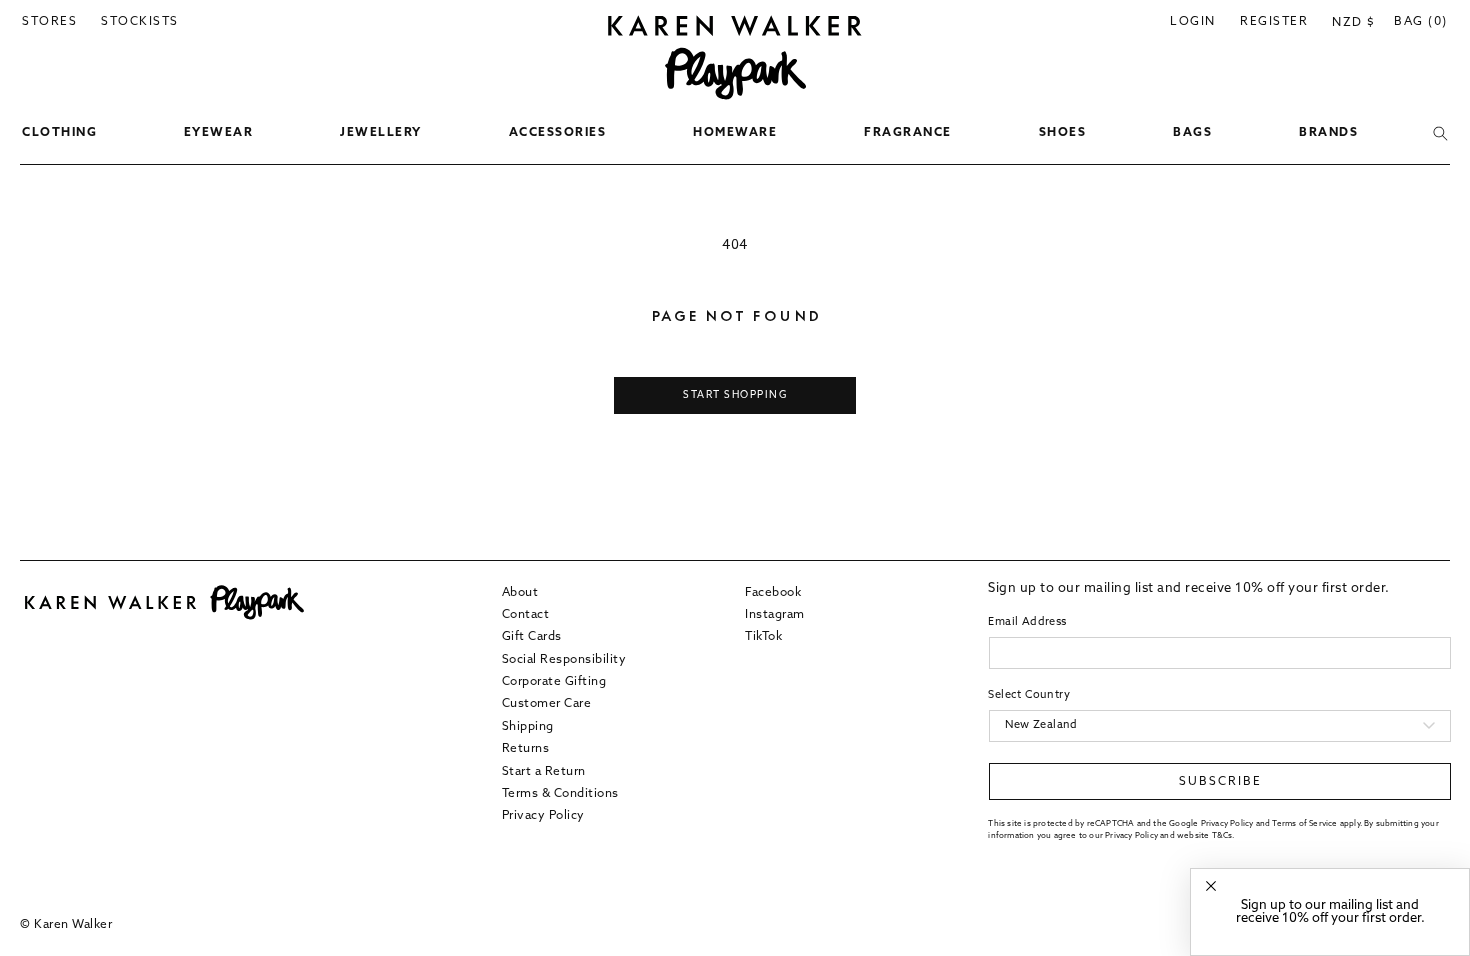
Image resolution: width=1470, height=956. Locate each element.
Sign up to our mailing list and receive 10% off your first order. (1330, 912)
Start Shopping (735, 395)
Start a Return (544, 772)
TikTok (763, 637)
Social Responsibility (564, 660)
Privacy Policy (543, 816)
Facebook (773, 593)
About (520, 593)
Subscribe (1220, 782)
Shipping (528, 727)
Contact (526, 615)
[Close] (1211, 886)
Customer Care (547, 704)
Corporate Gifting (554, 682)
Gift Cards (532, 637)
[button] (59, 134)
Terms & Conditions (560, 794)
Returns (526, 749)
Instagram (775, 615)
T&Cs (1222, 836)
